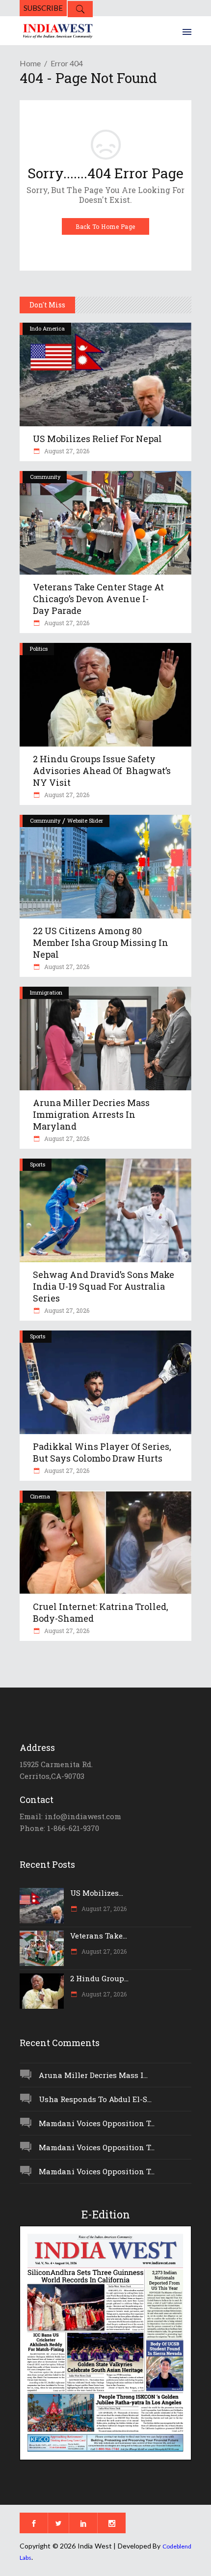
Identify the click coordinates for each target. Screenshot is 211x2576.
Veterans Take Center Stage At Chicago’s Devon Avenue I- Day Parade (98, 599)
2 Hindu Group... (99, 1978)
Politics (39, 649)
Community (45, 477)
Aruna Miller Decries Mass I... (93, 2075)
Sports (38, 1164)
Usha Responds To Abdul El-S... (95, 2099)
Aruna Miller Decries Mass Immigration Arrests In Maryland (91, 1114)
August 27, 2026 (66, 451)
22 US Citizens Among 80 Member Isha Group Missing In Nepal (101, 942)
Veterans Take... (99, 1936)
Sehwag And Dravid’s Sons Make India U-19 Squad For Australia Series (104, 1286)
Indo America (47, 328)
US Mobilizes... (97, 1893)
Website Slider (85, 820)
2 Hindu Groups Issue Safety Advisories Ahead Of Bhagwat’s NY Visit (102, 771)
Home (30, 63)
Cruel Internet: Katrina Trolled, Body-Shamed (101, 1612)
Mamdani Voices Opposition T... (97, 2123)
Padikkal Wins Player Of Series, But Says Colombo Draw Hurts (102, 1452)
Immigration (46, 992)
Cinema (40, 1496)
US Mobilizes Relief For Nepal (97, 439)
